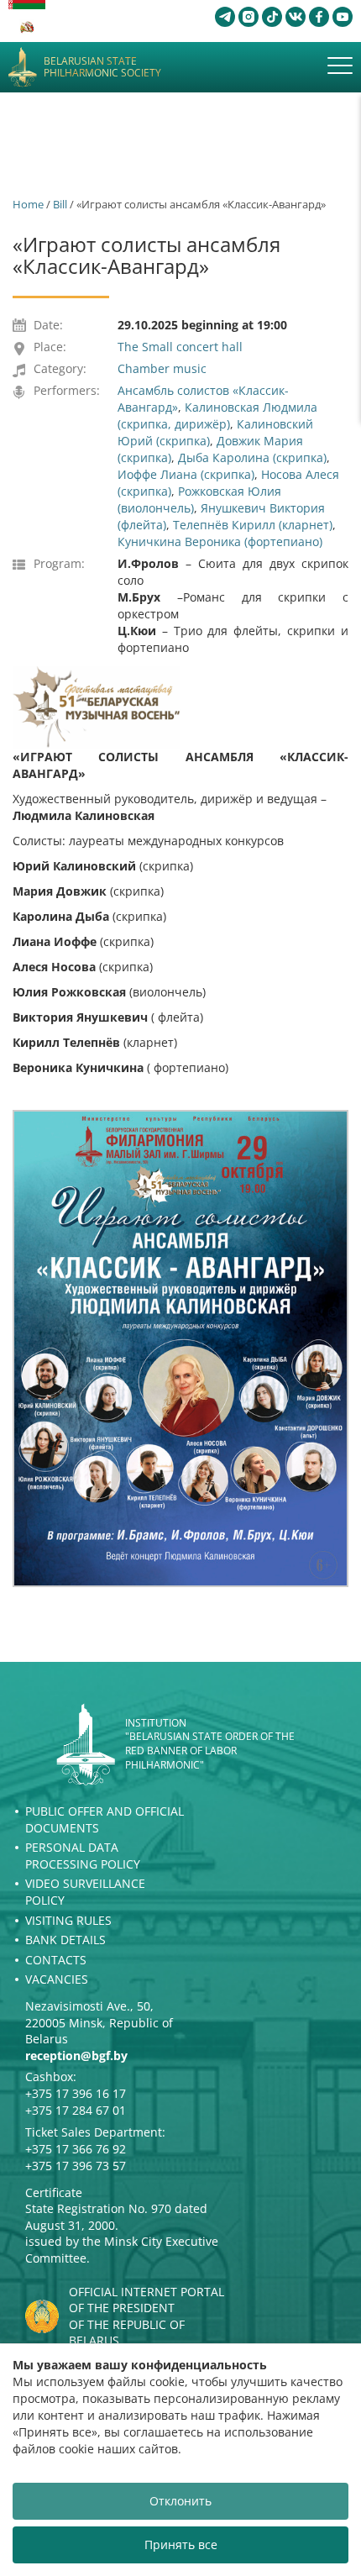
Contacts (56, 1960)
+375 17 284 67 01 (76, 2110)
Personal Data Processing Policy (83, 1856)
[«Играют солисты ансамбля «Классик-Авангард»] (180, 1348)
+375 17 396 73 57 (76, 2166)
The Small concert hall (180, 347)
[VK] (296, 17)
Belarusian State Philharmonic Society (102, 68)
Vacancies (57, 1979)
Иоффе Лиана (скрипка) (186, 474)
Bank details (65, 1940)
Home (28, 204)
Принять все (181, 2544)
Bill (60, 204)
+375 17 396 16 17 (76, 2093)
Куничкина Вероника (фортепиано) (220, 541)
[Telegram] (225, 17)
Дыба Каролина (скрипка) (252, 457)
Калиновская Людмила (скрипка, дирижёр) (217, 415)
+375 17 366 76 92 (76, 2149)
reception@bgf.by (76, 2056)
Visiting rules (68, 1920)
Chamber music (162, 368)
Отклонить (180, 2501)
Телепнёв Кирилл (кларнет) (253, 525)
